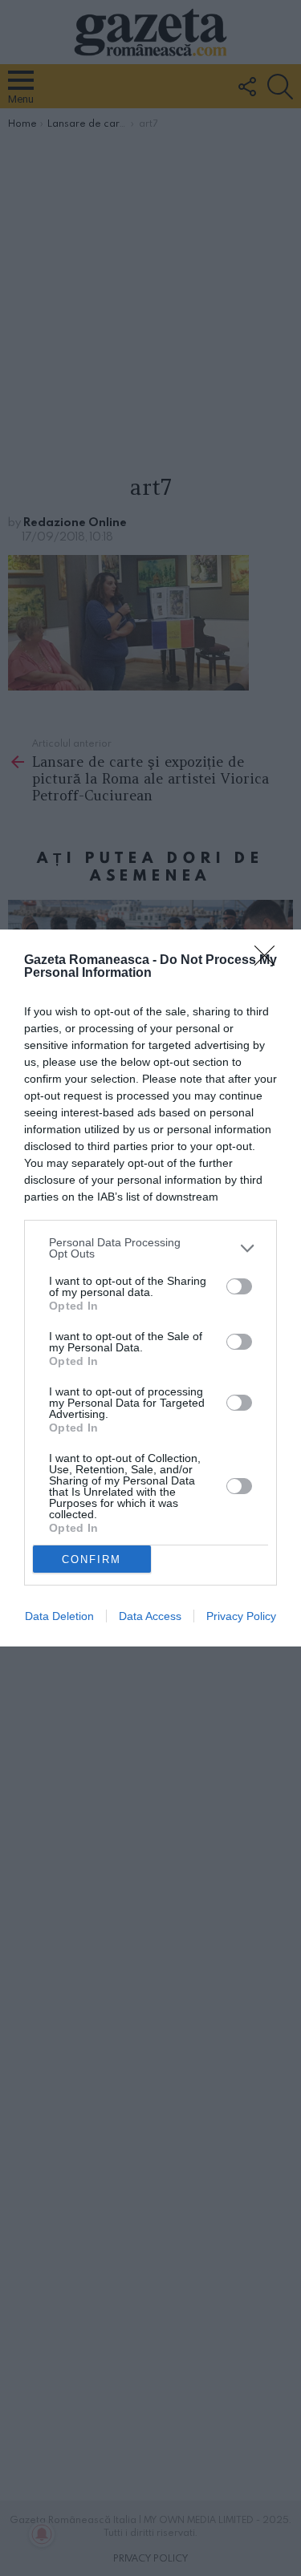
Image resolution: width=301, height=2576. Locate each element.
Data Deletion (59, 1616)
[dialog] (150, 1288)
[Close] (270, 961)
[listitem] (150, 1248)
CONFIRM (92, 1559)
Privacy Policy (241, 1616)
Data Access (150, 1616)
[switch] (239, 1286)
